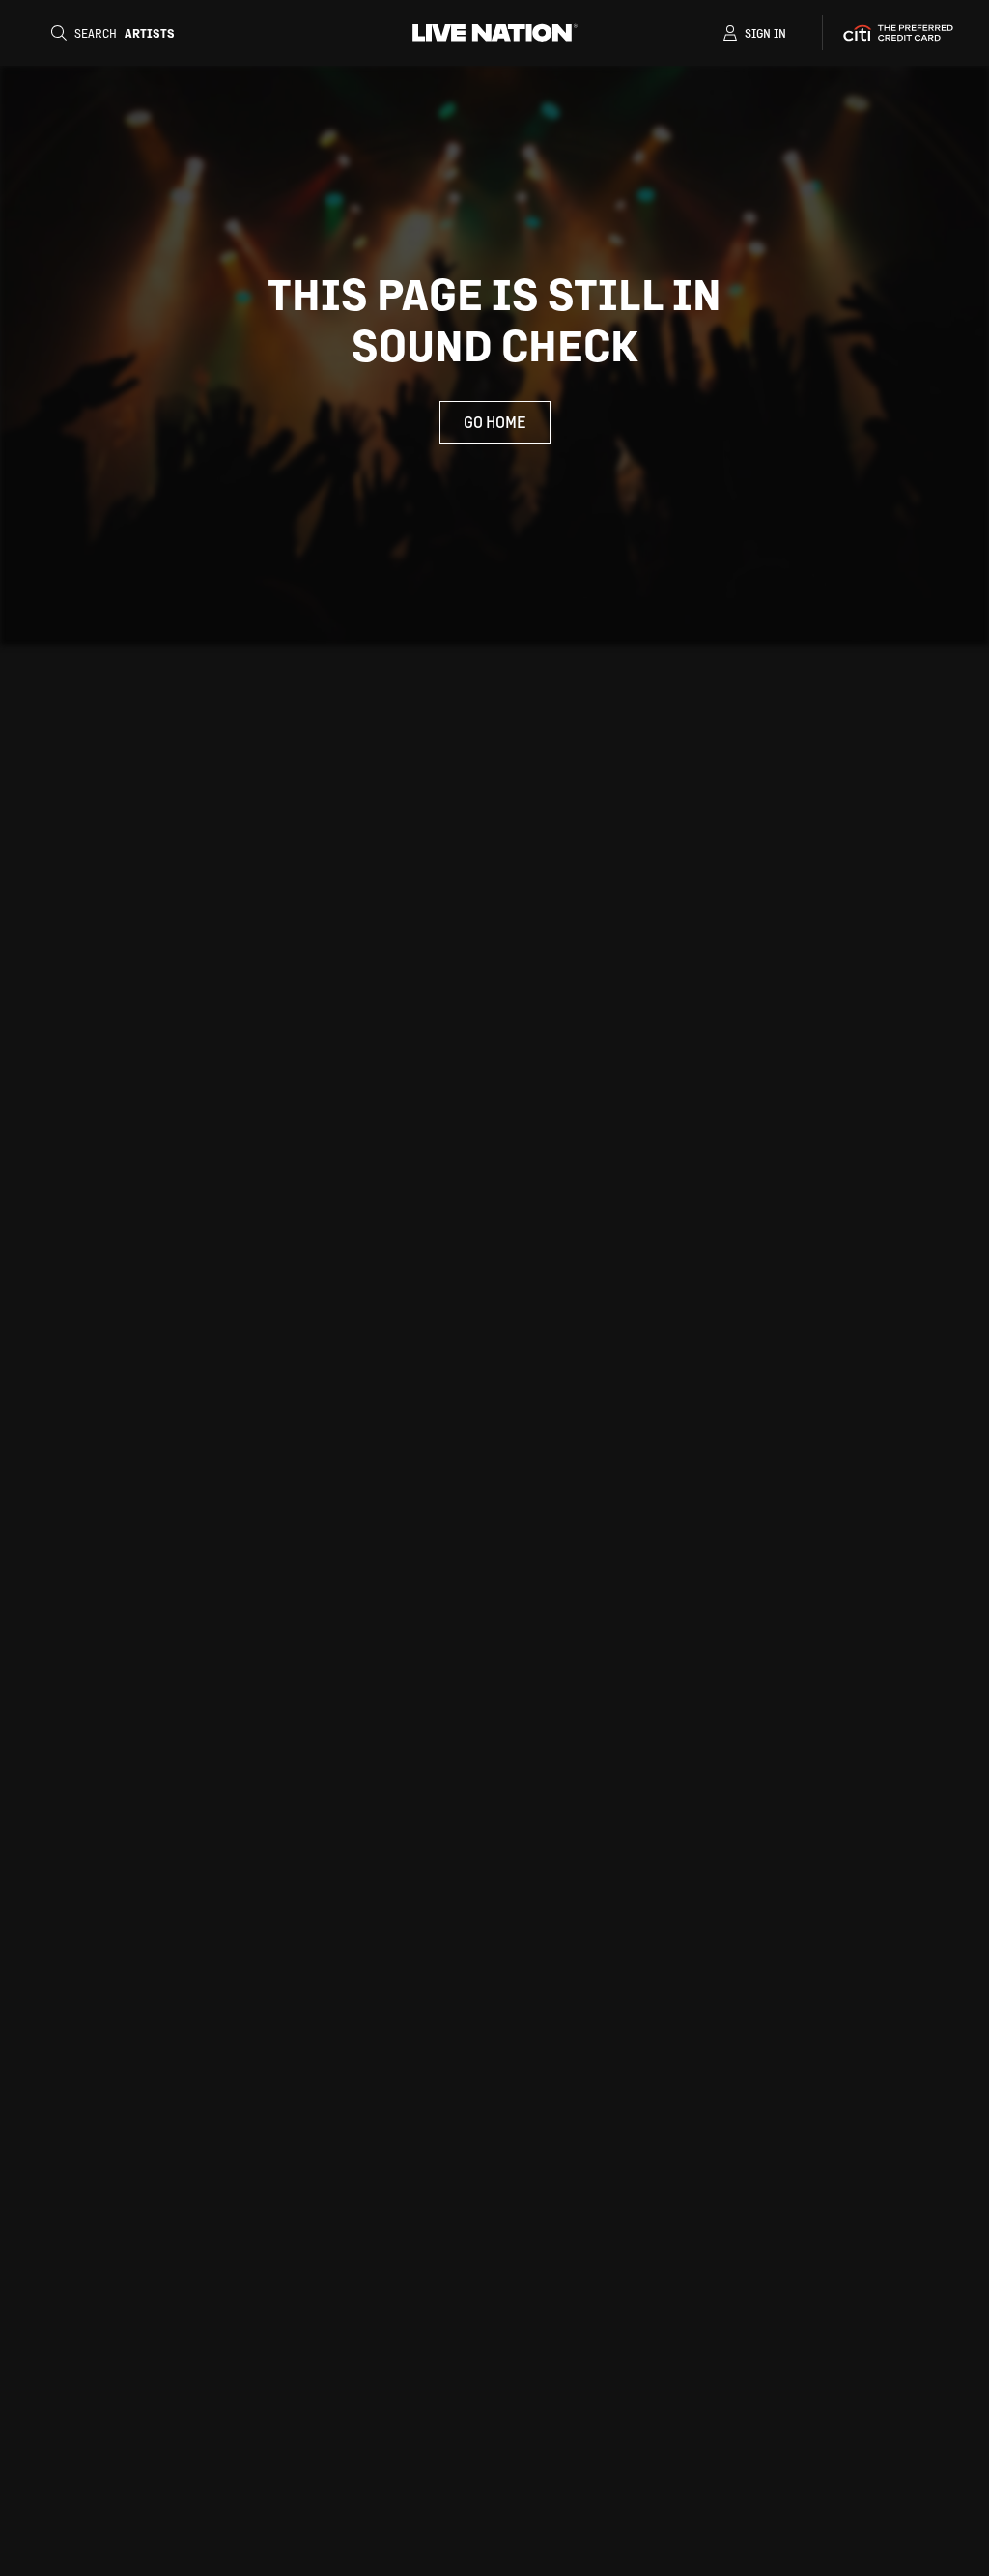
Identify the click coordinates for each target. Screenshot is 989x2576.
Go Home (495, 422)
